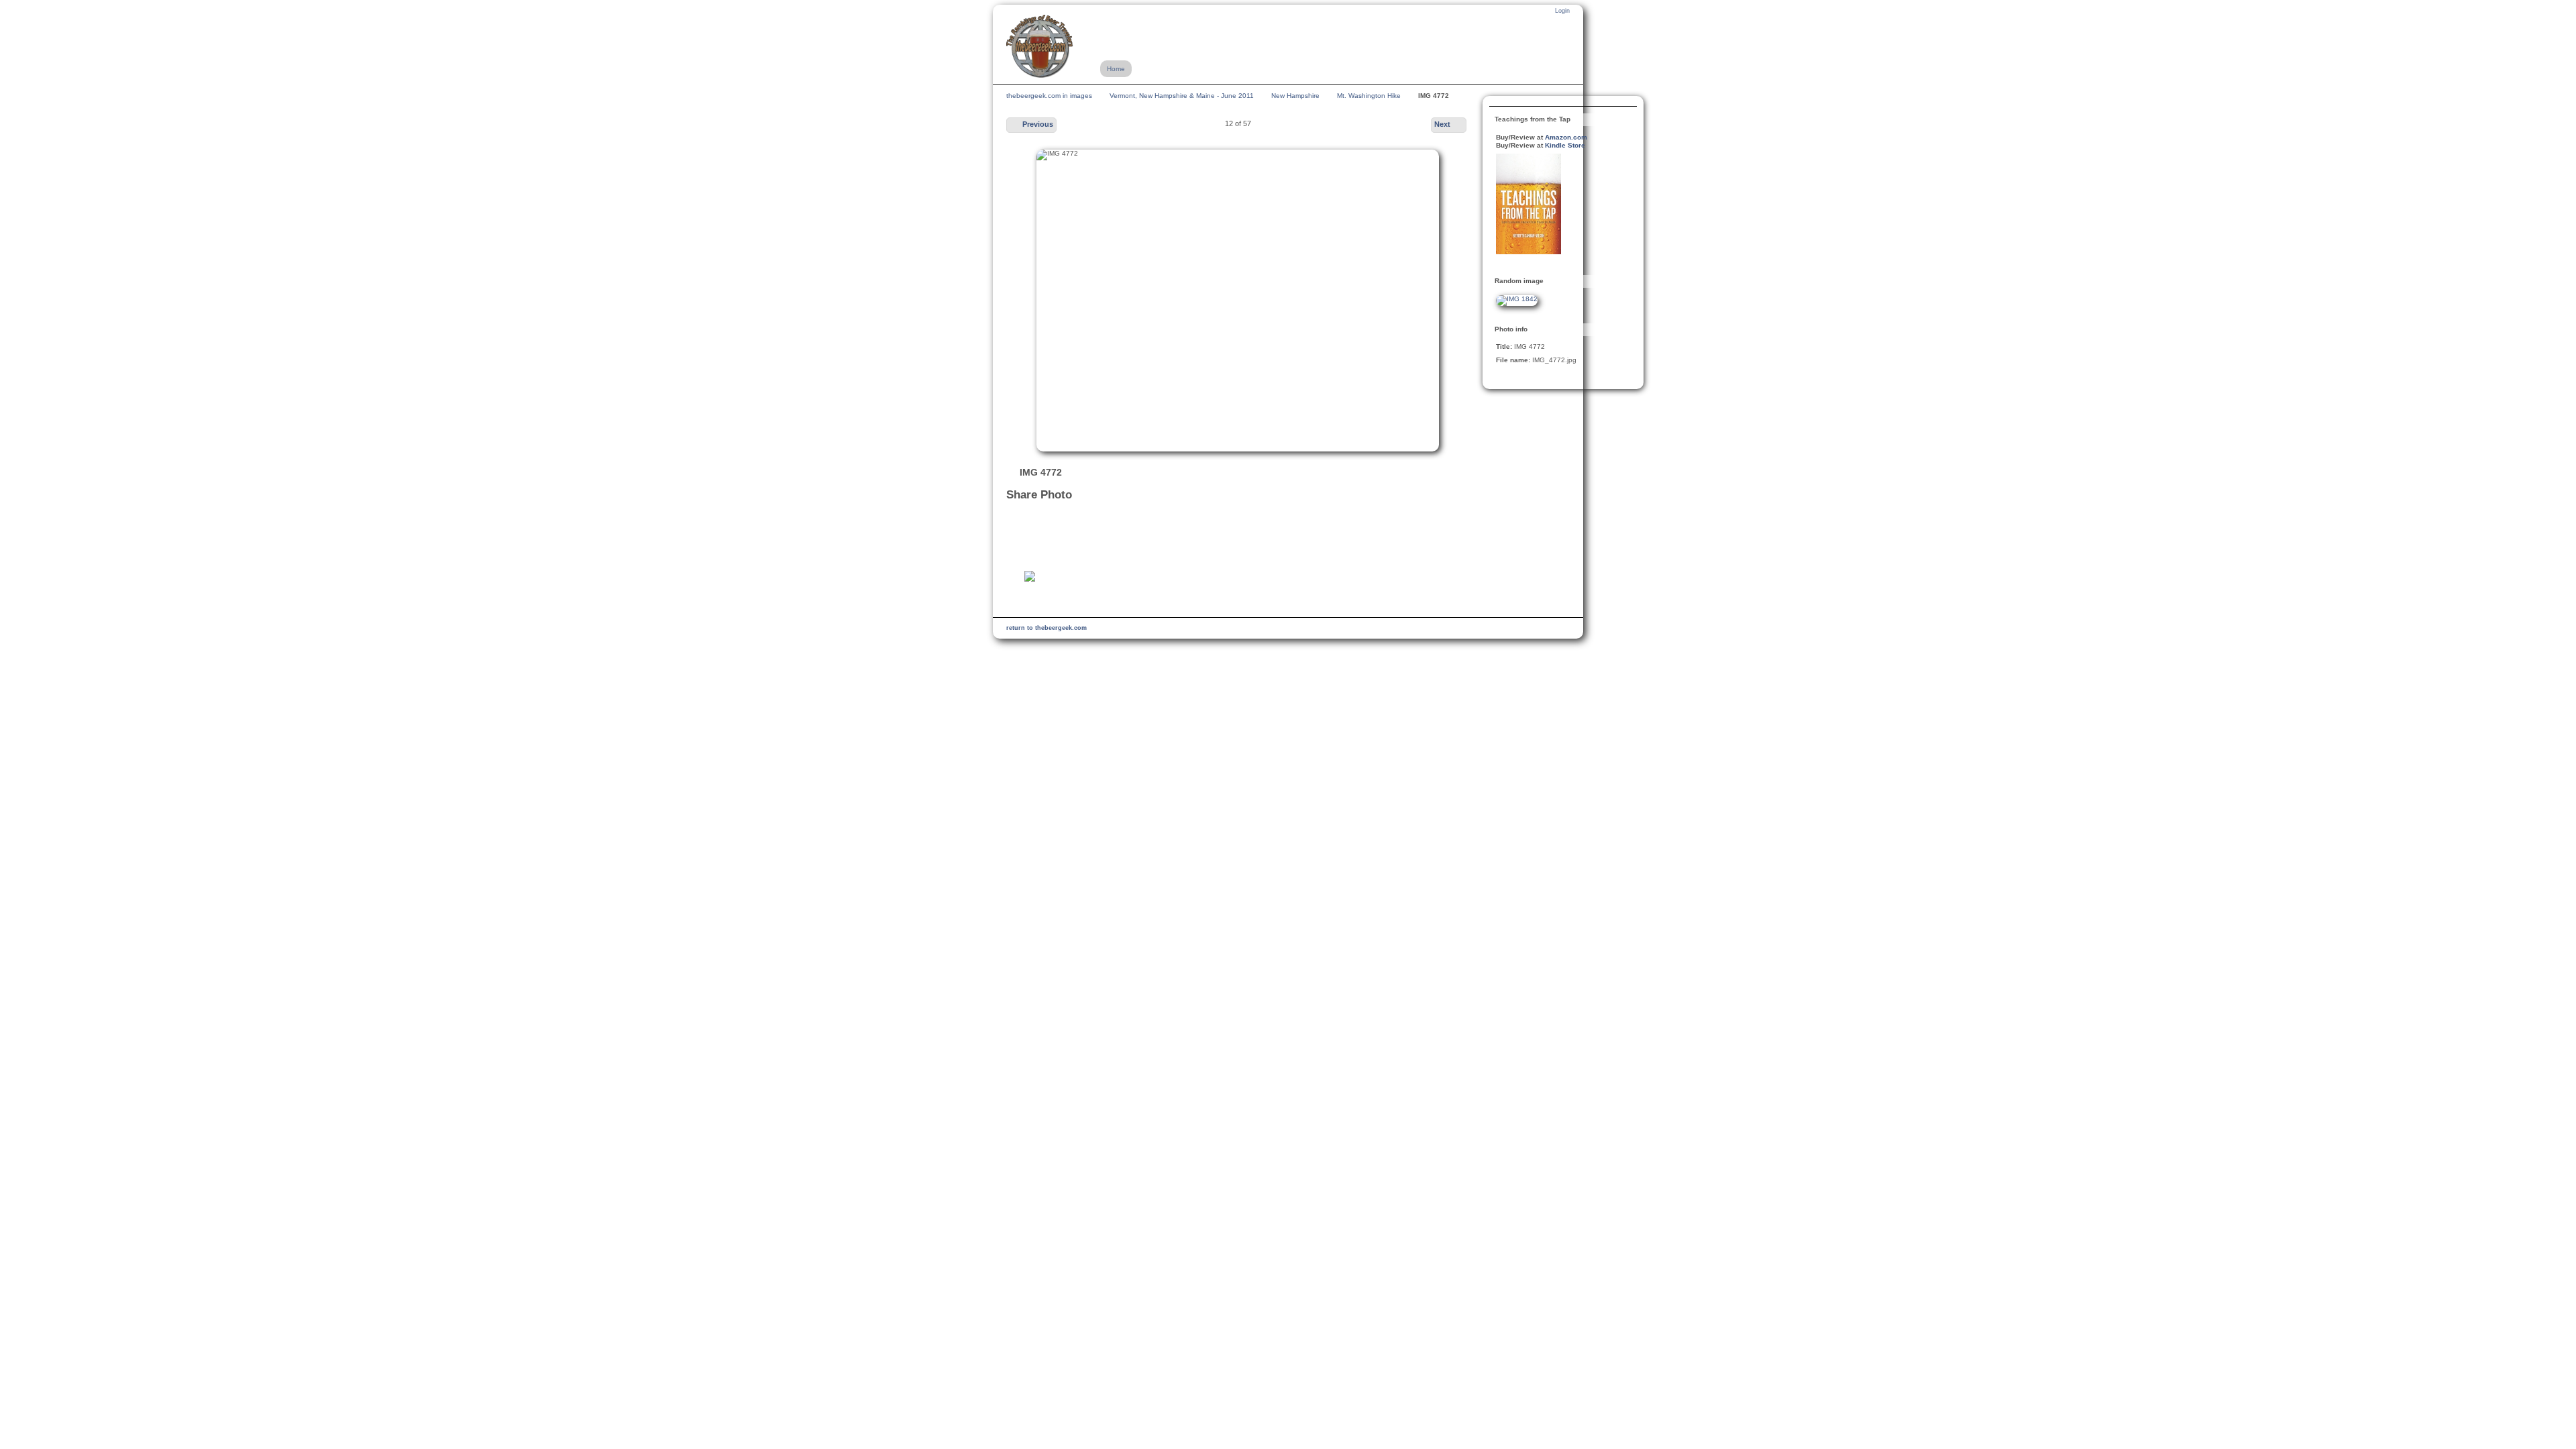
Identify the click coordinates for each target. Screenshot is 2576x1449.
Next (1442, 124)
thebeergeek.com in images (1049, 96)
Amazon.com (1566, 137)
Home (1116, 69)
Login (1562, 11)
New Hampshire (1295, 96)
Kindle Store (1565, 145)
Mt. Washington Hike (1369, 96)
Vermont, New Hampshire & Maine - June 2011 (1182, 96)
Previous (1038, 124)
